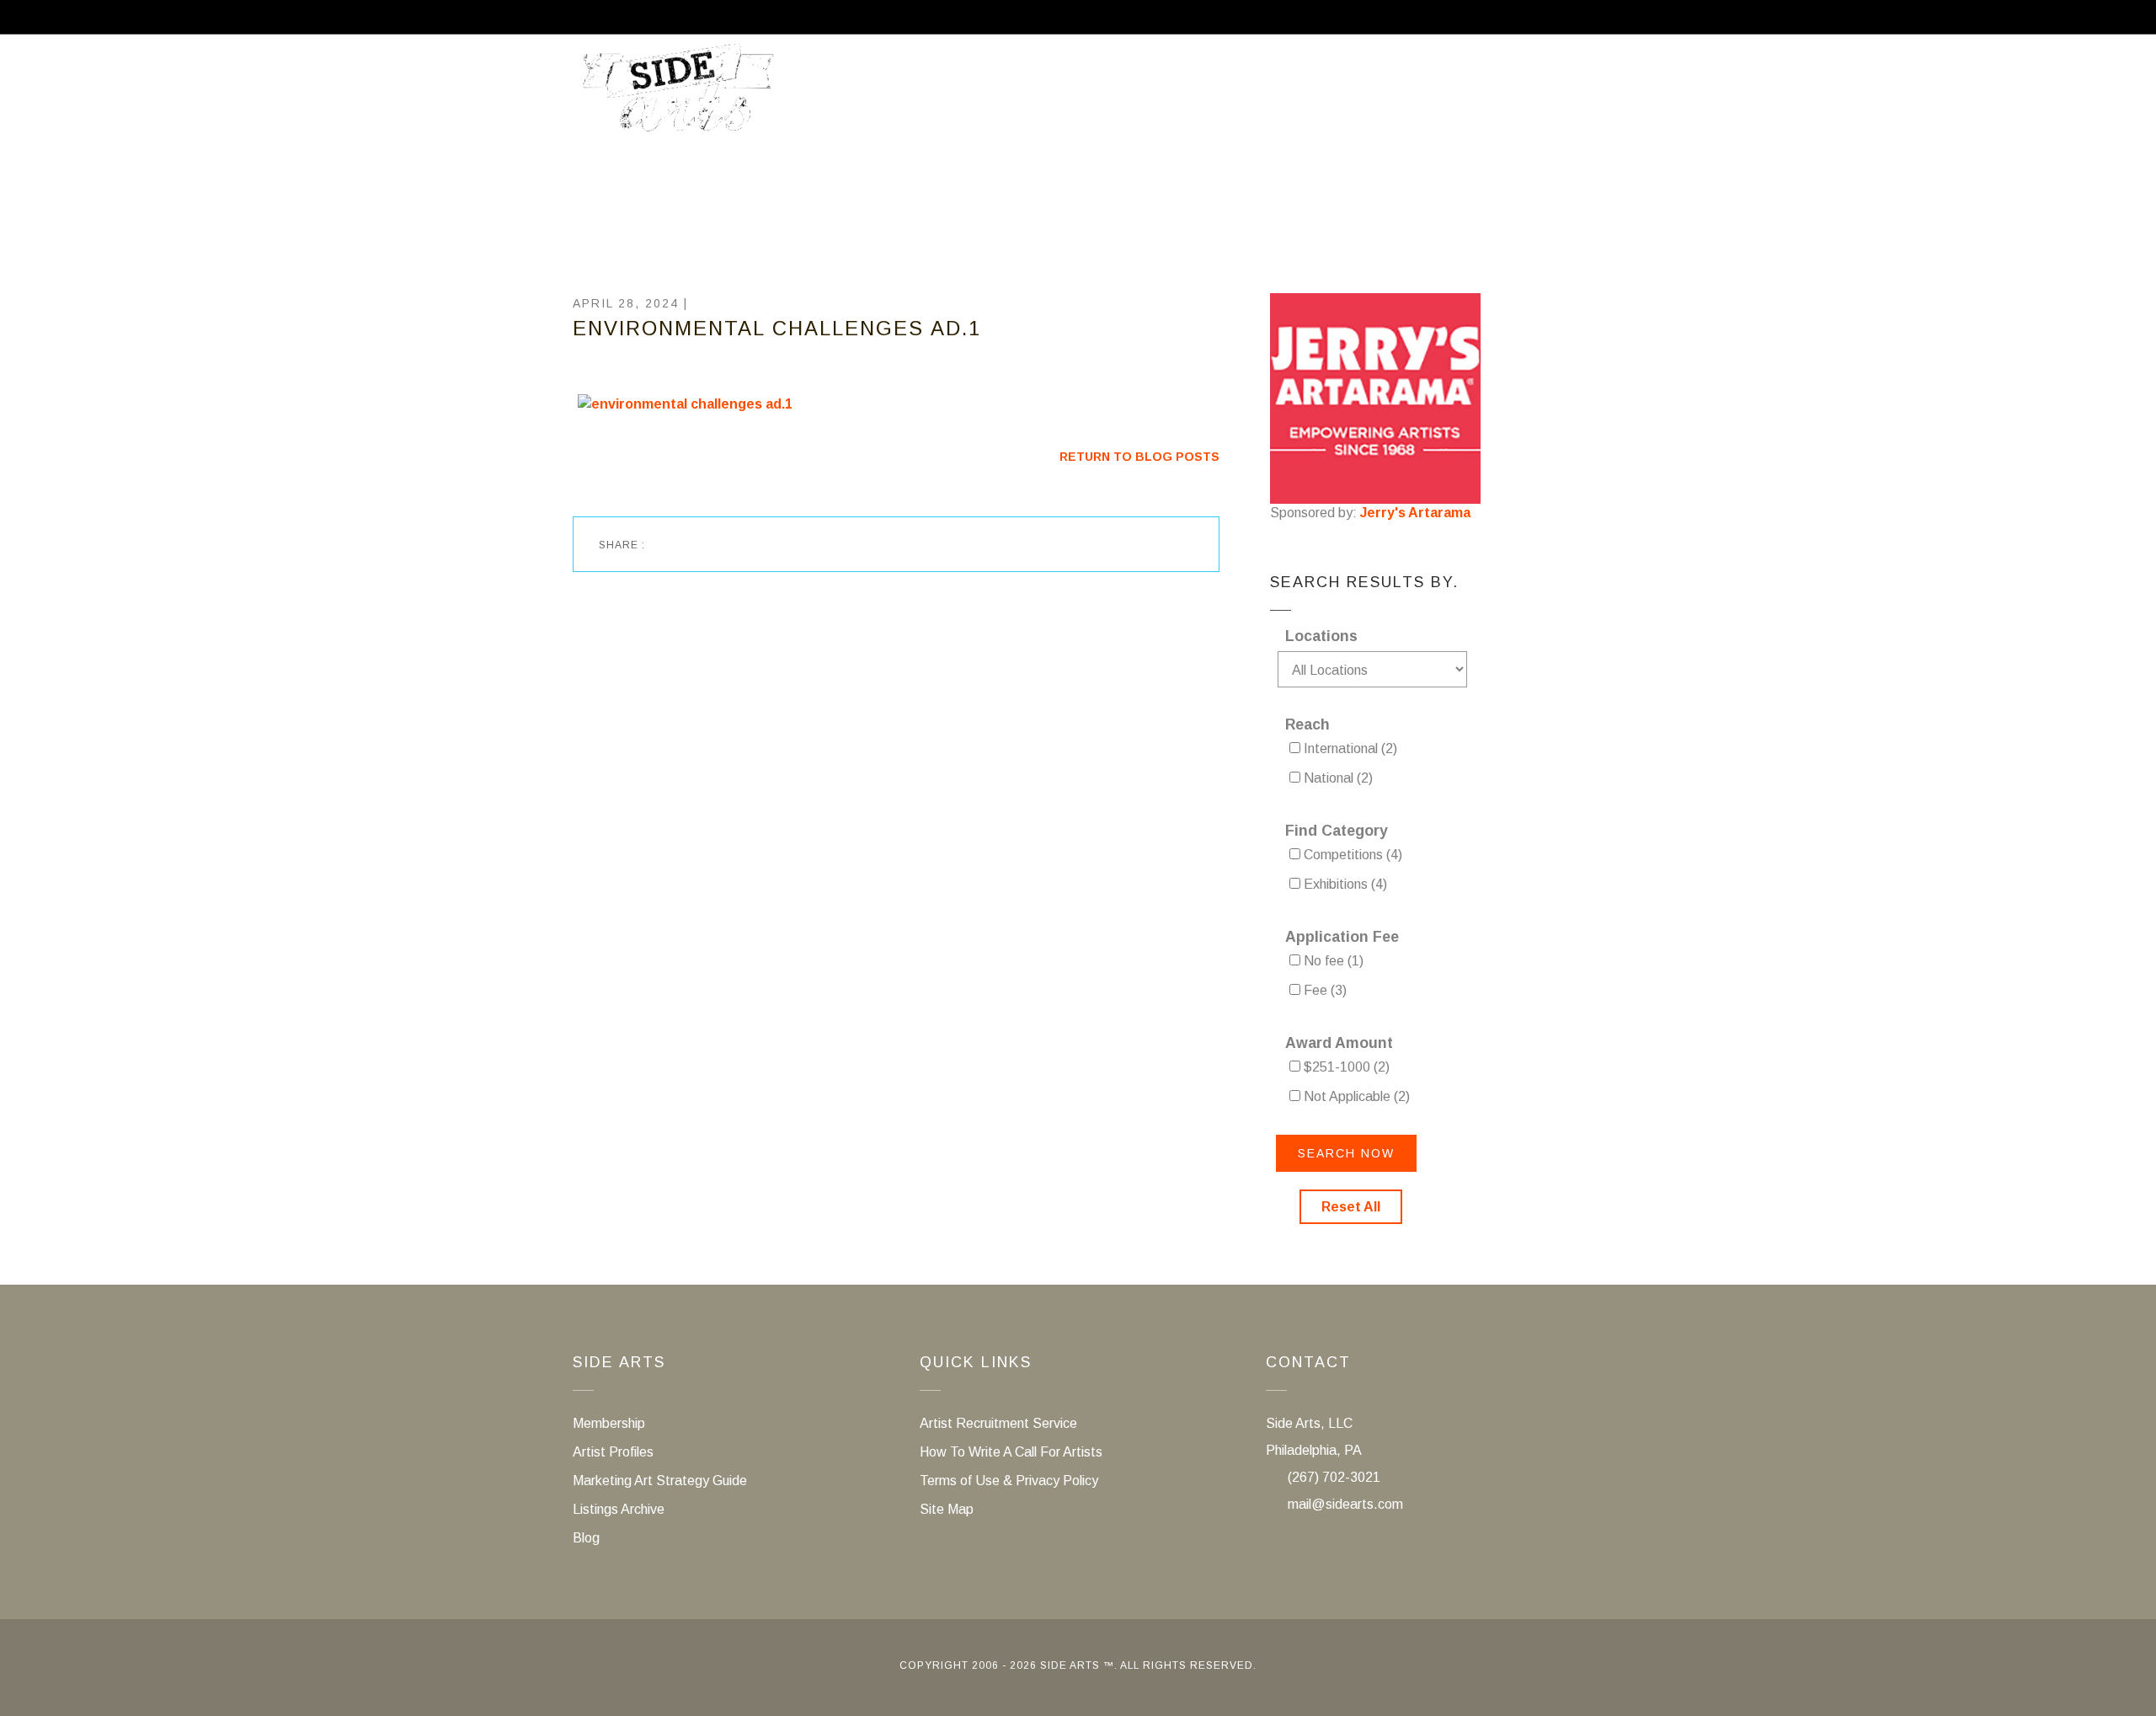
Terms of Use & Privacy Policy (1009, 1481)
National (1337, 778)
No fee (1332, 961)
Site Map (947, 1509)
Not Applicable (1355, 1096)
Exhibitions (1344, 884)
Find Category (1337, 831)
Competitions (1351, 855)
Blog (586, 1538)
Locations (1321, 636)
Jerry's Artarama (1415, 513)
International (1349, 748)
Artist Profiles (613, 1452)
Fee (1323, 990)
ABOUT (958, 95)
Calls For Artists (1093, 95)
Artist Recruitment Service (1458, 95)
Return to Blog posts (1139, 457)
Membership (1249, 95)
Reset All (1351, 1207)
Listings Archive (619, 1509)
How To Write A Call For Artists (1011, 1452)
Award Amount (1339, 1043)
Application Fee (1342, 937)
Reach (1307, 724)
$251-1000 (1345, 1067)
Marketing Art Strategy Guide (660, 1481)
